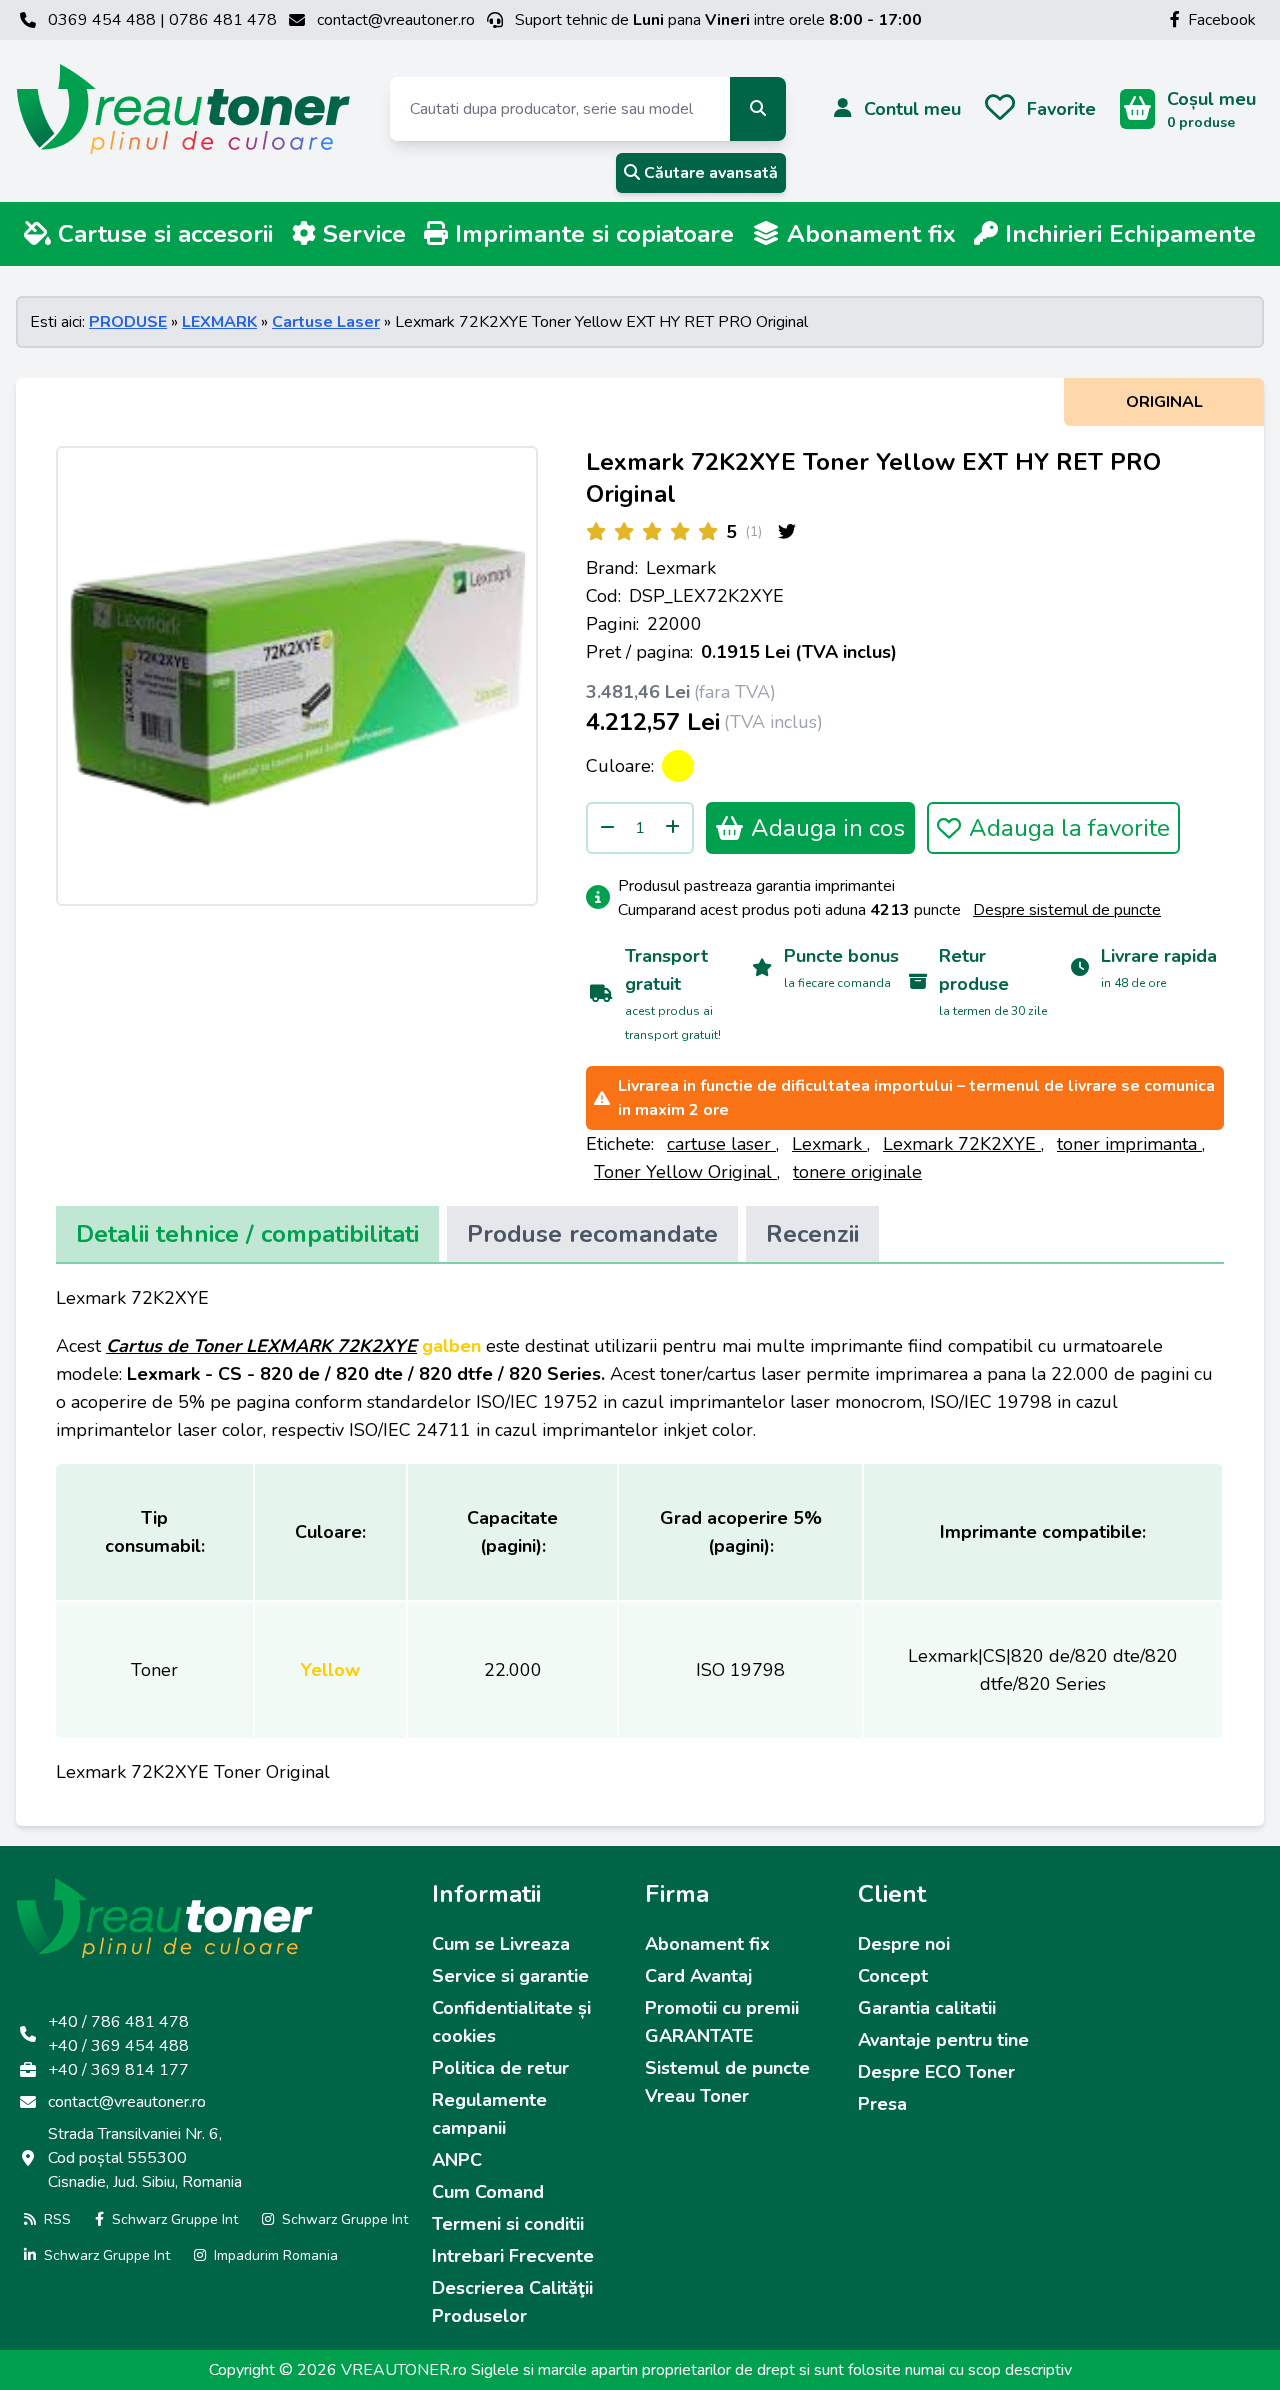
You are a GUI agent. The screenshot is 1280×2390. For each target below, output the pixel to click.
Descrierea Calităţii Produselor (512, 2302)
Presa (882, 2104)
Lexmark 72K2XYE (962, 1144)
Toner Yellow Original (685, 1172)
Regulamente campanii (489, 2114)
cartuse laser (721, 1144)
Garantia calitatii (927, 2008)
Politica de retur (500, 2068)
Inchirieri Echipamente (1127, 234)
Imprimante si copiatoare (591, 234)
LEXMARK (219, 322)
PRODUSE (128, 322)
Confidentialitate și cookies (511, 2022)
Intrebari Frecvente (513, 2256)
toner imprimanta (1129, 1144)
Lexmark (681, 568)
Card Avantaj (698, 1976)
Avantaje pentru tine (943, 2040)
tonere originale (857, 1172)
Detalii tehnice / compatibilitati (247, 1234)
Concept (893, 1976)
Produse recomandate (592, 1234)
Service (361, 234)
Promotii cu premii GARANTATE (722, 2022)
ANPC (457, 2160)
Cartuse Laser (326, 322)
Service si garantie (510, 1976)
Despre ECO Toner (936, 2072)
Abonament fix (868, 234)
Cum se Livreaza (501, 1944)
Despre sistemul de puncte (1067, 910)
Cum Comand (488, 2192)
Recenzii (812, 1234)
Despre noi (904, 1944)
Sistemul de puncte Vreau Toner (727, 2082)
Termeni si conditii (508, 2224)
